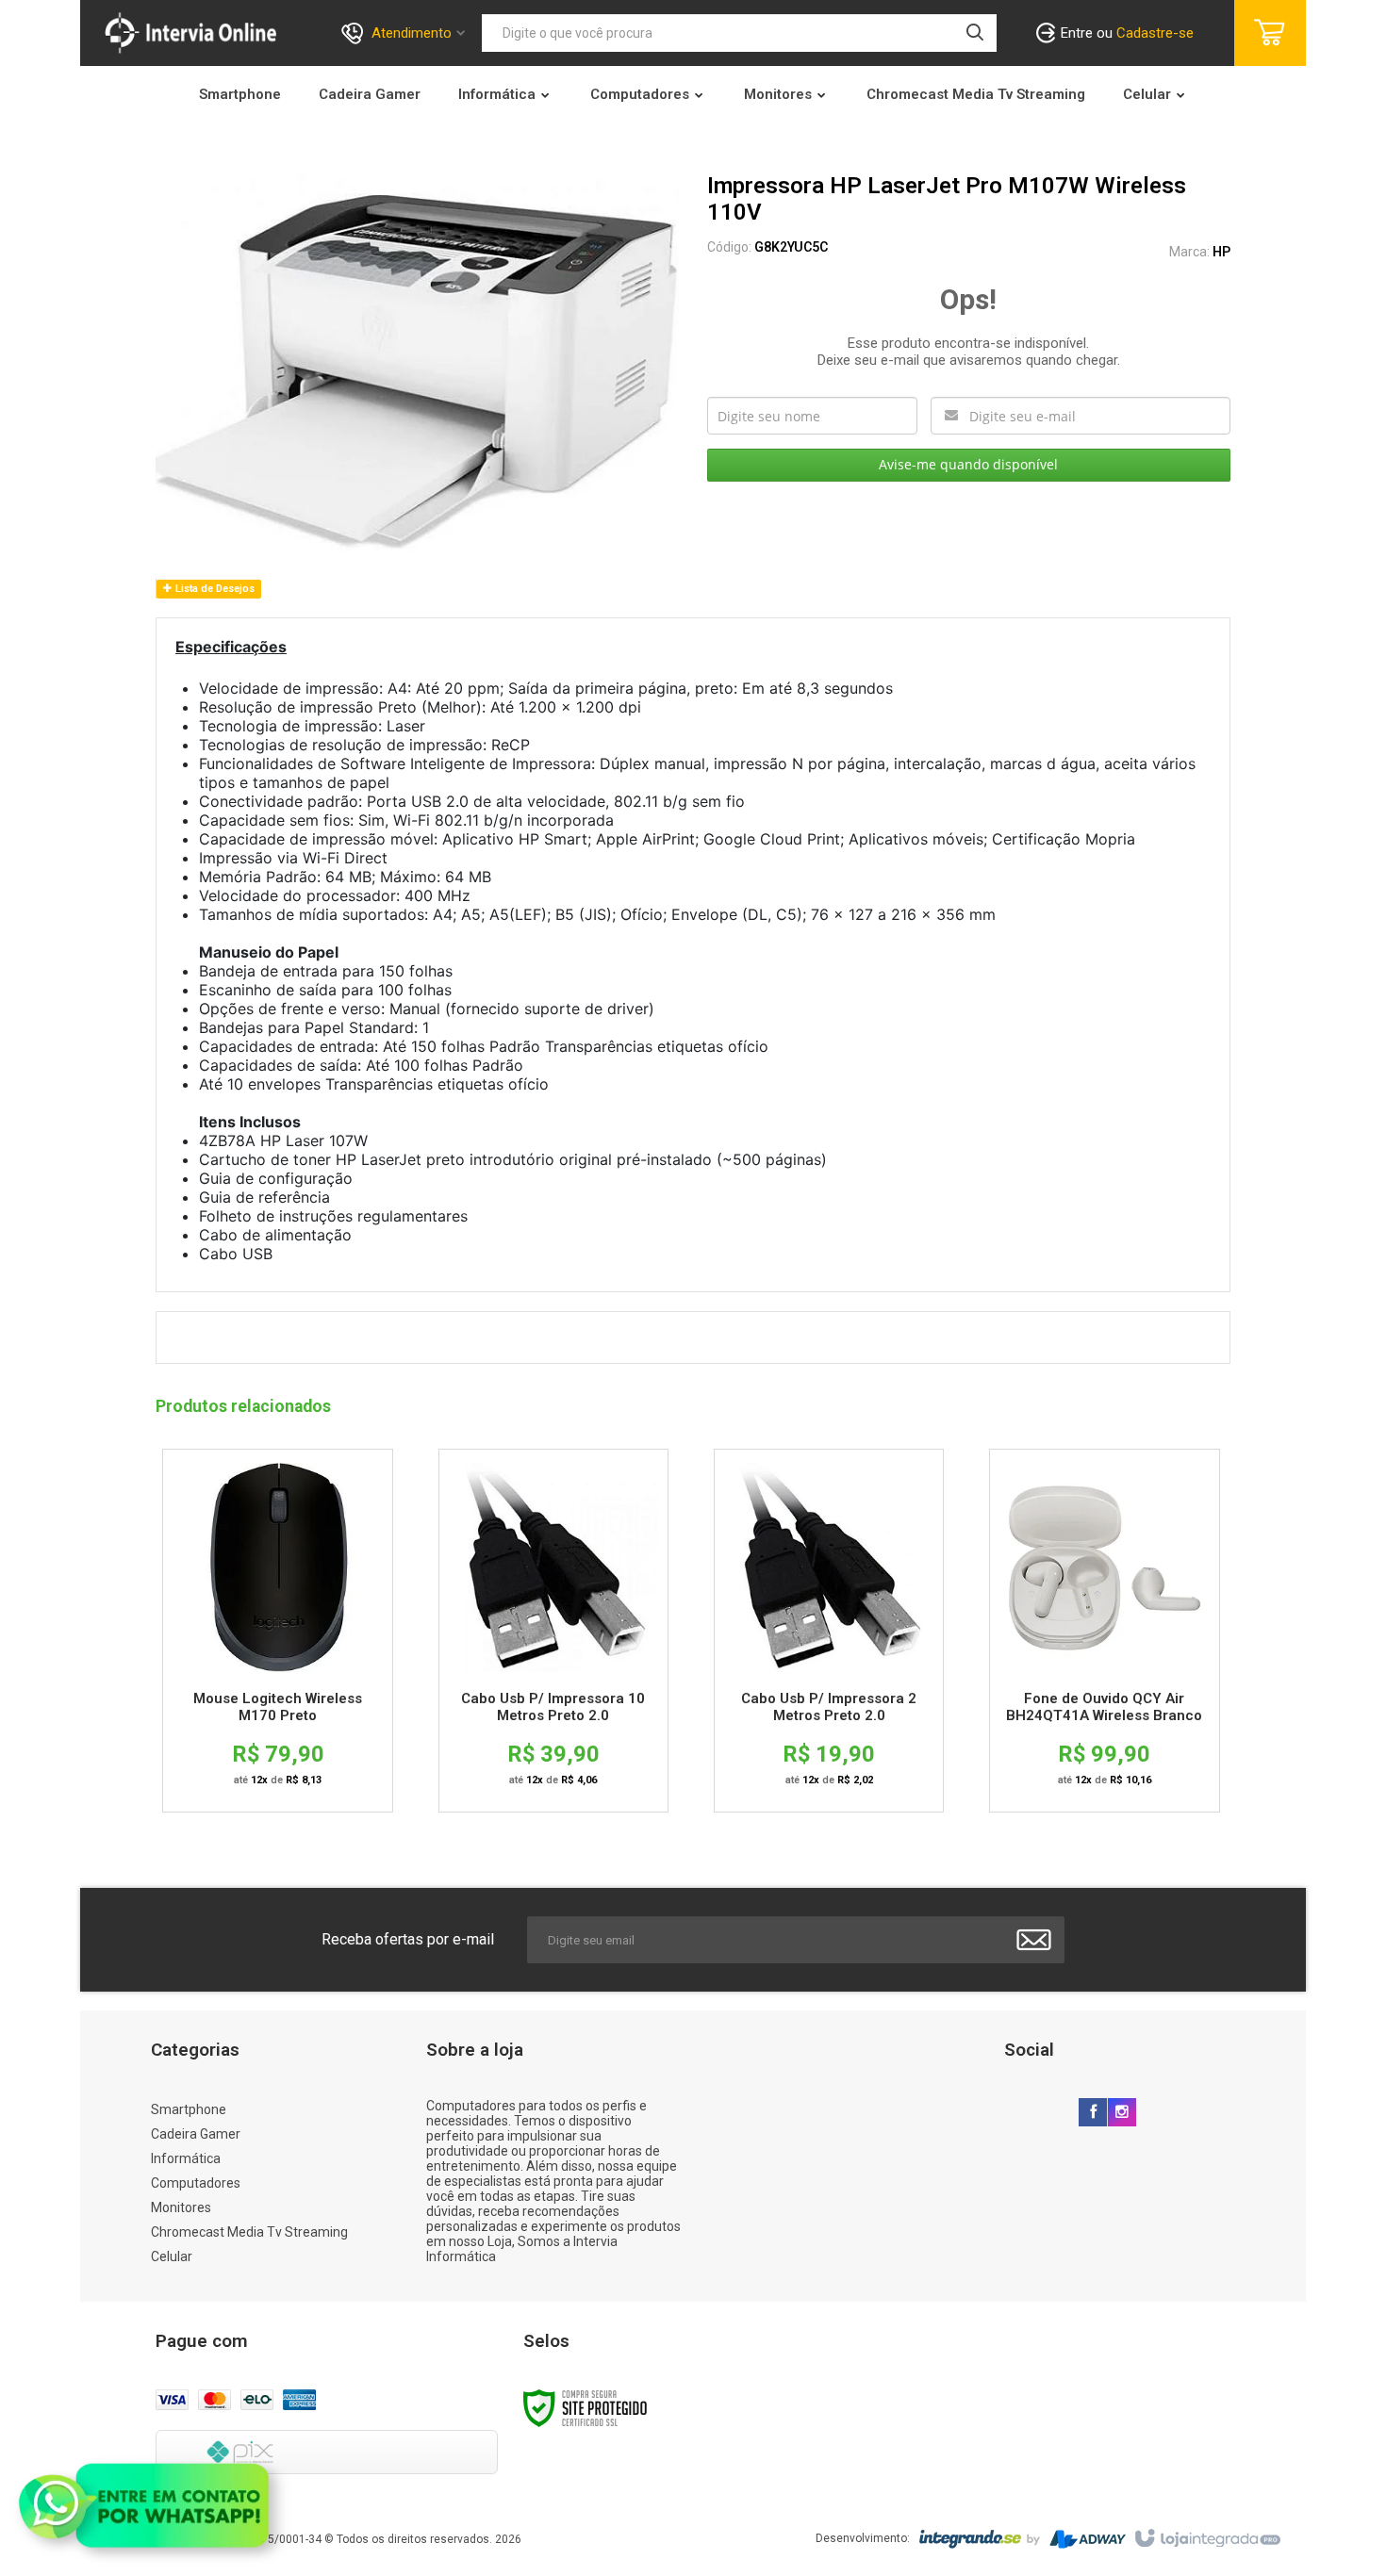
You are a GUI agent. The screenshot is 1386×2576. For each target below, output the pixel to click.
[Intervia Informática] (190, 33)
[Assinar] (1034, 1940)
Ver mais (278, 1573)
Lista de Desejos (214, 589)
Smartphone (189, 2109)
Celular (172, 2256)
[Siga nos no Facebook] (1093, 2113)
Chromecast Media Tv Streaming (249, 2232)
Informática (186, 2158)
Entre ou (1127, 33)
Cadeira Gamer (196, 2134)
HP (1221, 252)
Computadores (196, 2183)
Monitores (181, 2207)
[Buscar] (975, 33)
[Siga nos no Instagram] (1122, 2113)
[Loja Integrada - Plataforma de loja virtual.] (1206, 2539)
